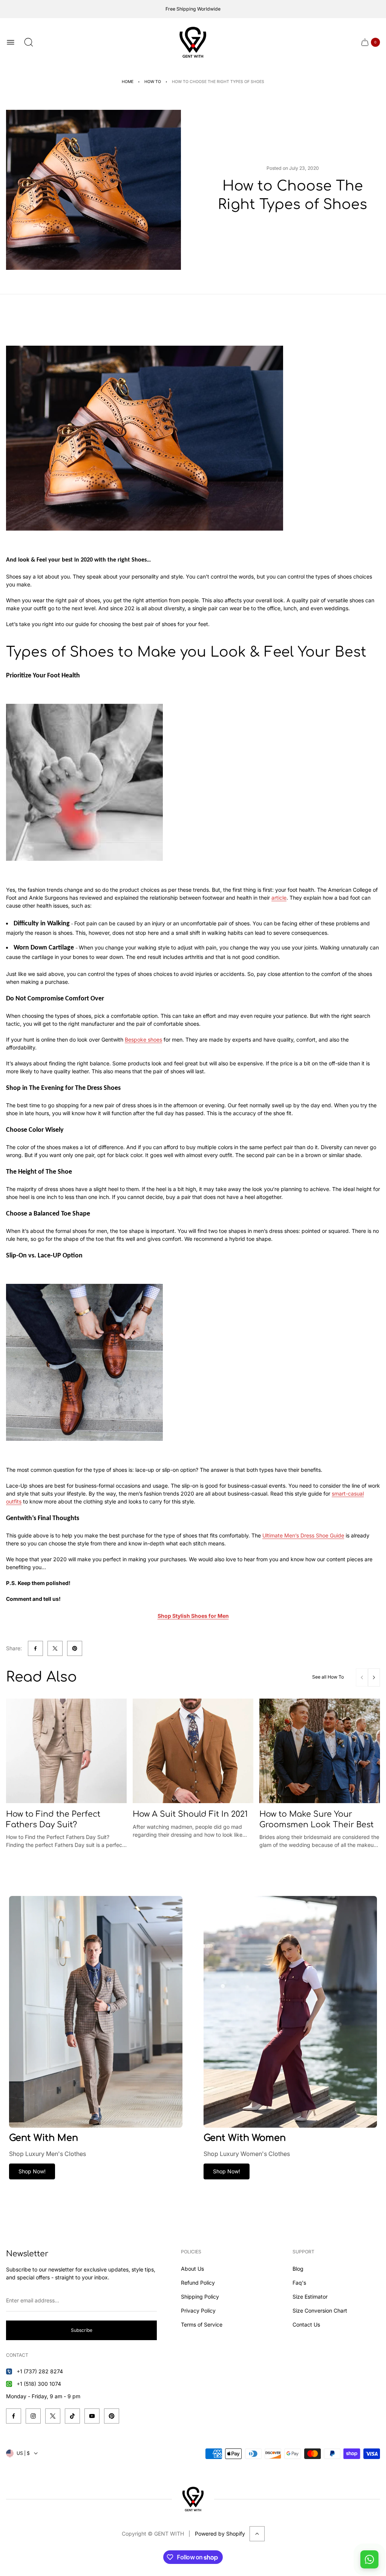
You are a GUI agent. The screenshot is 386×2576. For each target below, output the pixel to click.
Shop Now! (32, 2171)
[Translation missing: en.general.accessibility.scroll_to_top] (257, 2534)
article (279, 898)
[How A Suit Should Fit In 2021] (193, 1751)
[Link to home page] (193, 2499)
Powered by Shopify (220, 2534)
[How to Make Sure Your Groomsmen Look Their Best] (320, 1751)
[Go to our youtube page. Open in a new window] (92, 2416)
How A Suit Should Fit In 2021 (190, 1814)
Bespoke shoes (143, 1039)
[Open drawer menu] (11, 42)
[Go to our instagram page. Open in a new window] (33, 2416)
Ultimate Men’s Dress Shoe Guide (303, 1535)
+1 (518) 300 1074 (39, 2384)
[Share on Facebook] (35, 1648)
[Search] (29, 42)
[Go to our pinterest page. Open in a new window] (112, 2416)
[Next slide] (374, 1677)
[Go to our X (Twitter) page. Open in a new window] (53, 2416)
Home (128, 82)
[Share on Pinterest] (75, 1648)
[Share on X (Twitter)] (55, 1648)
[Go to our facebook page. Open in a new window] (14, 2416)
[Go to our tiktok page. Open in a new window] (72, 2416)
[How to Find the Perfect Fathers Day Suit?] (66, 1751)
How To (153, 82)
